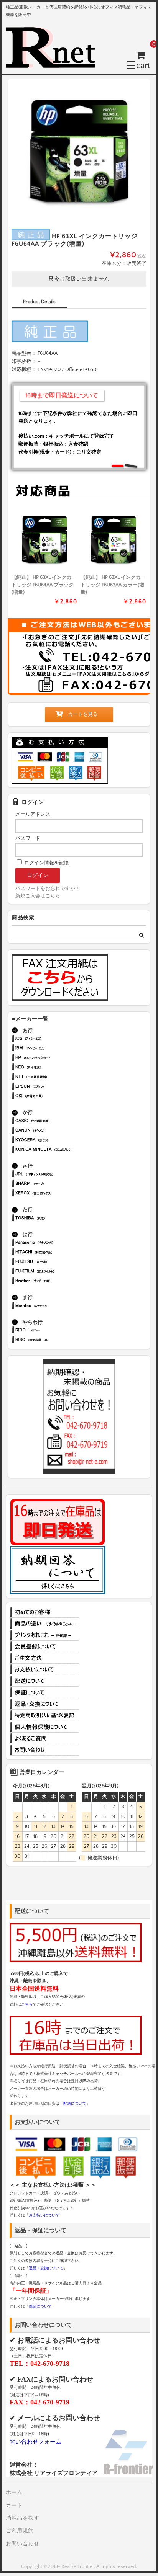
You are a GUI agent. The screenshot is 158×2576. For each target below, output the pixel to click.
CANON (55, 1131)
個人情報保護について (44, 1727)
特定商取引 (44, 1715)
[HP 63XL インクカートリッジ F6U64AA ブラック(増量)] (44, 539)
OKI (55, 1097)
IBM (55, 1049)
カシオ (55, 1121)
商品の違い (44, 1624)
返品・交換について (44, 1704)
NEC (55, 1068)
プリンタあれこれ (44, 1635)
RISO (55, 1340)
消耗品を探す (22, 2518)
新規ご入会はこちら (38, 896)
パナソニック (55, 1243)
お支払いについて (44, 1669)
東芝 (55, 1219)
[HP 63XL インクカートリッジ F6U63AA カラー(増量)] (114, 539)
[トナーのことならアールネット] (54, 65)
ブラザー (55, 1281)
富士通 (55, 1262)
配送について (44, 1681)
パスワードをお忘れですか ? (47, 889)
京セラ (55, 1141)
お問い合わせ (44, 1750)
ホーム (14, 2493)
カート (14, 2506)
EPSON (55, 1087)
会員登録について (44, 1647)
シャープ (55, 1184)
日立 (55, 1253)
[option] (79, 150)
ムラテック (55, 1306)
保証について (44, 1692)
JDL (55, 1175)
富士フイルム (55, 1272)
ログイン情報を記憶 (46, 863)
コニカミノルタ (55, 1150)
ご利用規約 (20, 2531)
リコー (55, 1331)
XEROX (55, 1194)
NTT (55, 1077)
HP (55, 1058)
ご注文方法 (44, 1658)
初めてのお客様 (44, 1612)
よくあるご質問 (44, 1738)
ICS (55, 1039)
